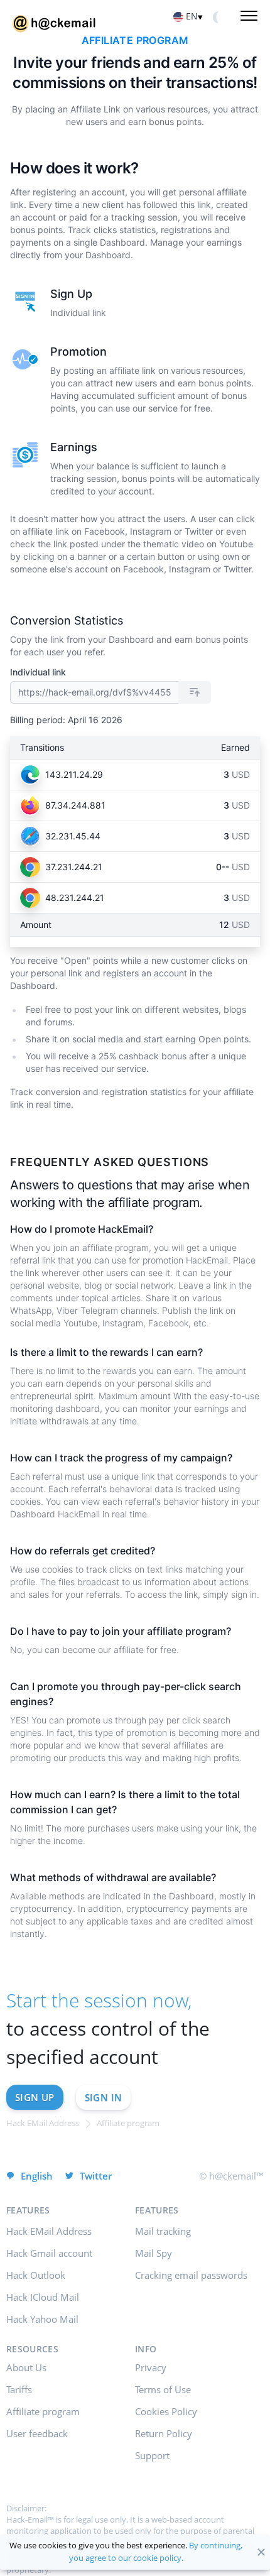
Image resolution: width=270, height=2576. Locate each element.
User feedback (37, 2433)
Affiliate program (43, 2411)
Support (152, 2455)
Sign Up (35, 2097)
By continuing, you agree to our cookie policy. (156, 2551)
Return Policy (164, 2433)
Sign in (104, 2097)
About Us (26, 2367)
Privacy (151, 2367)
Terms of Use (163, 2389)
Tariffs (19, 2389)
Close (261, 2552)
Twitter (96, 2176)
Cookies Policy (166, 2411)
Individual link (38, 672)
